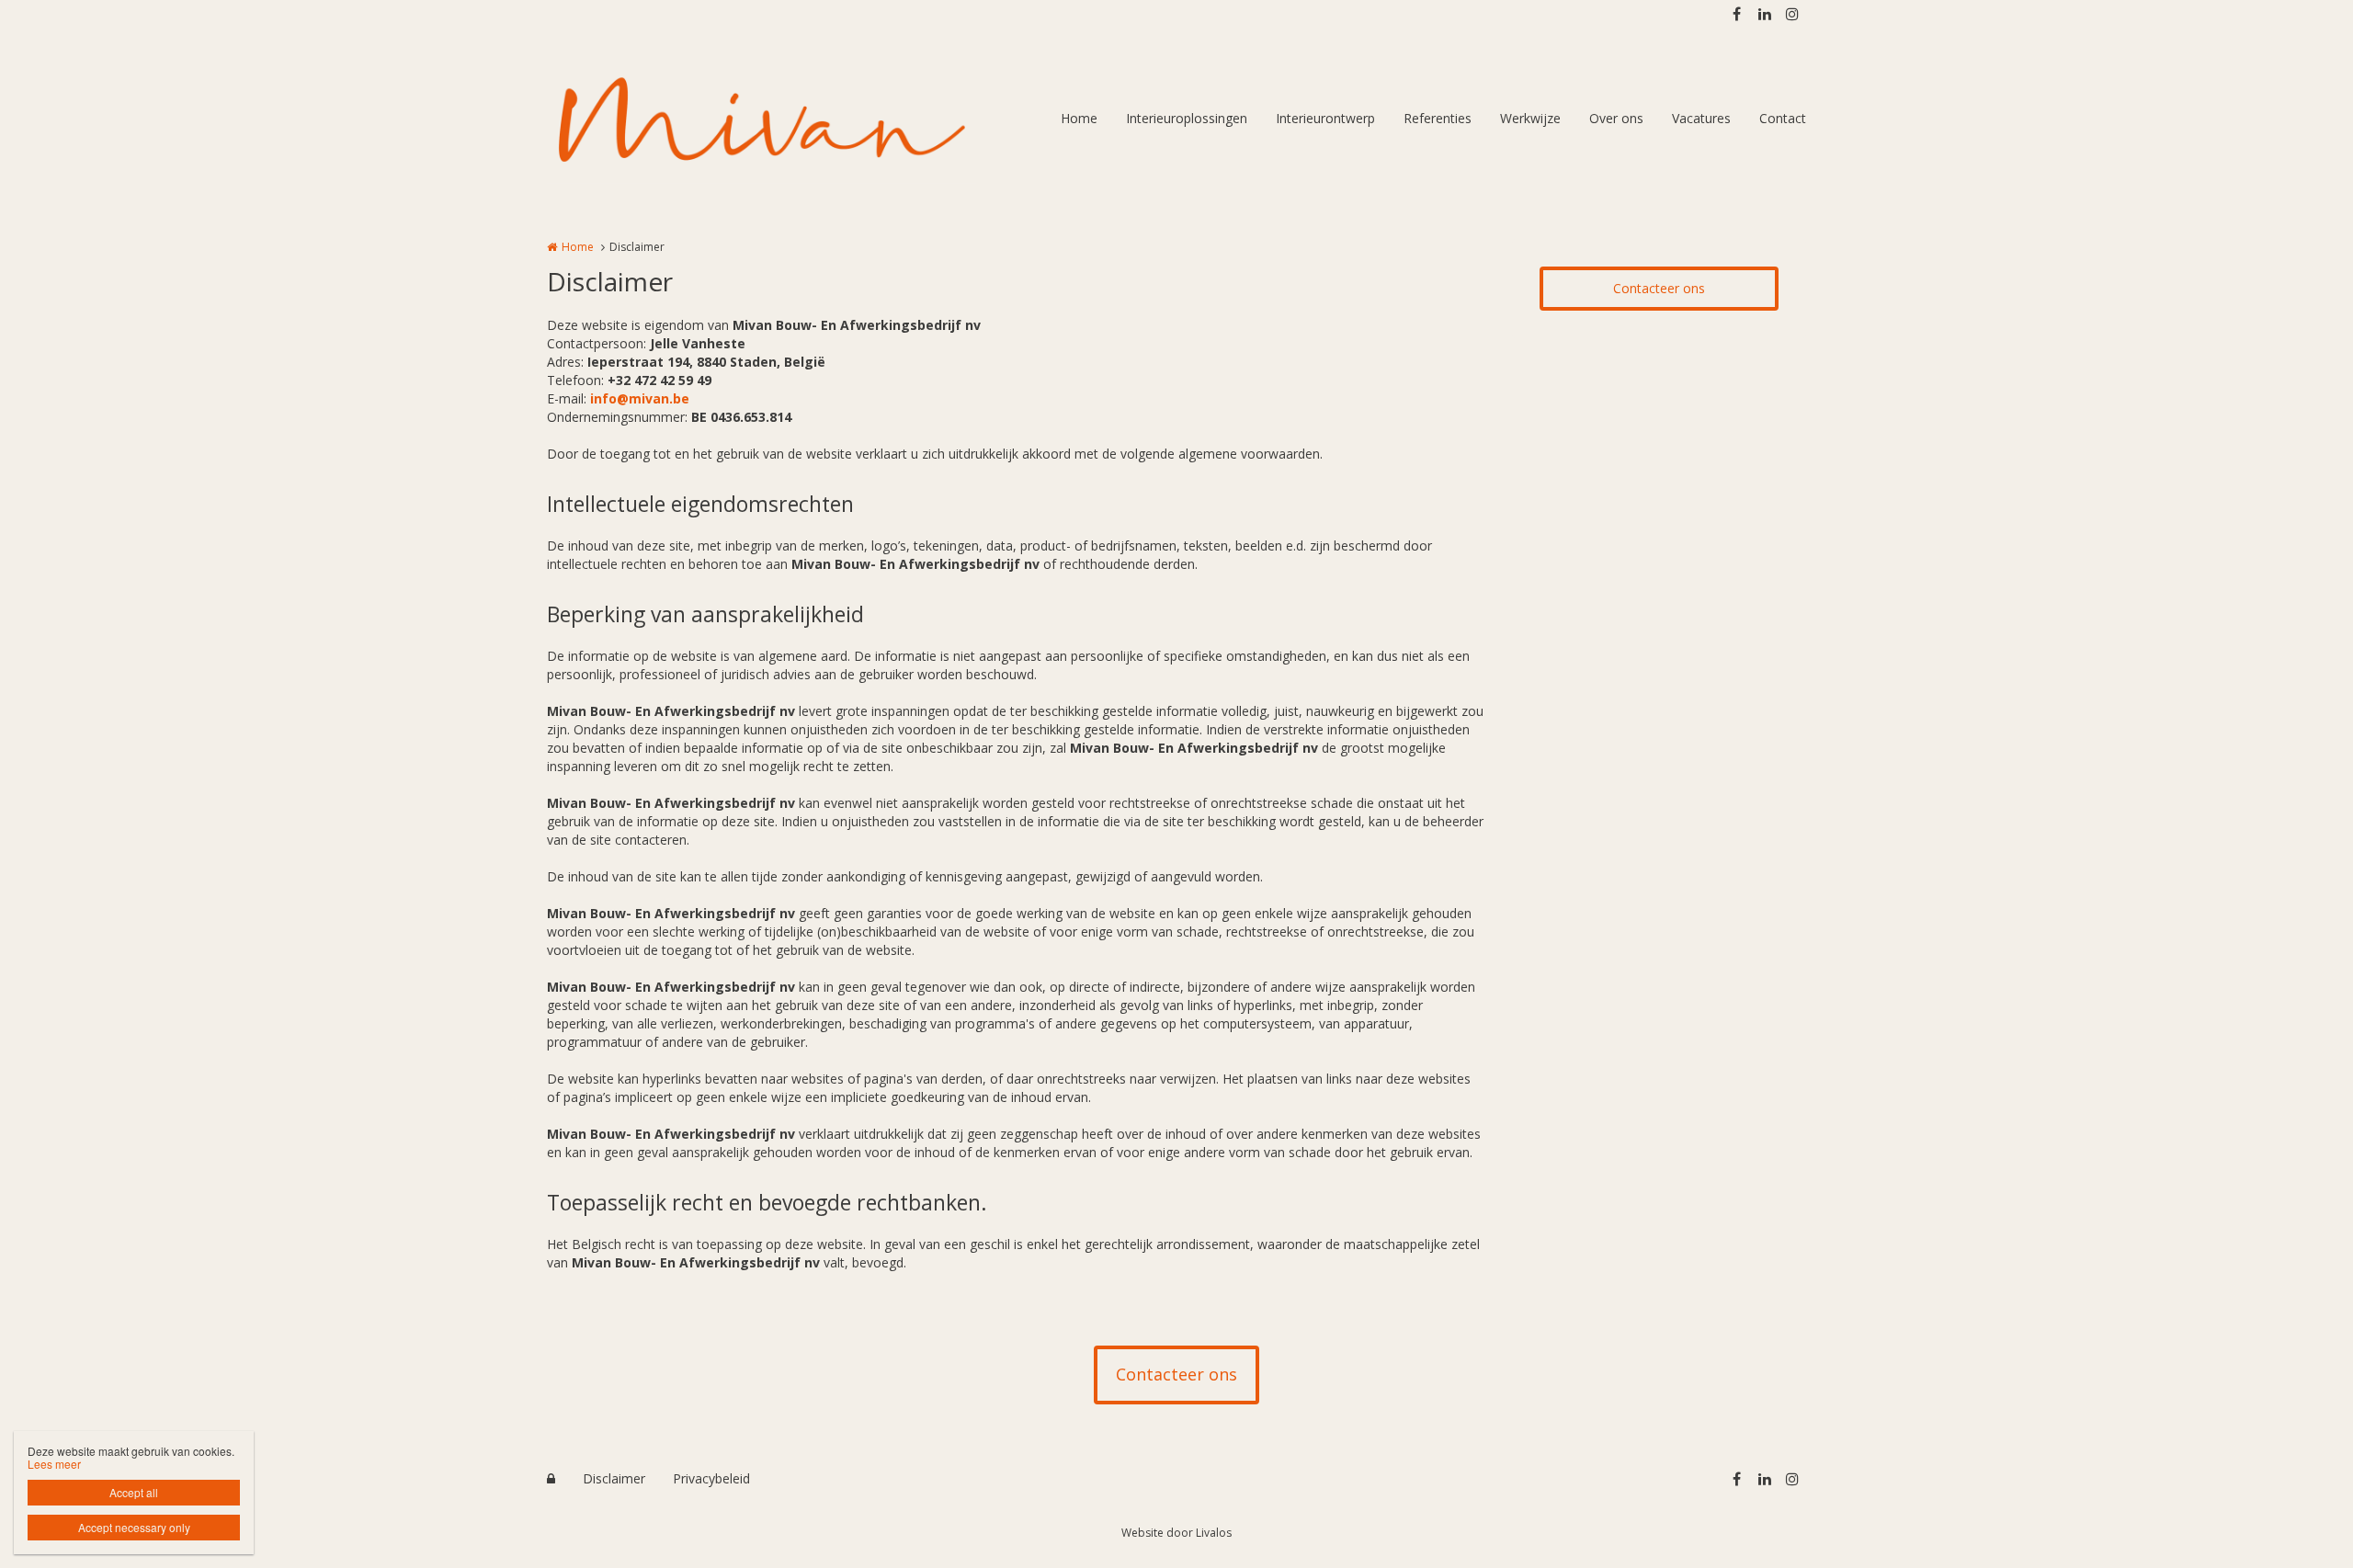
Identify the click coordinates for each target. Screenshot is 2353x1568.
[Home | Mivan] (789, 119)
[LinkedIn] (1764, 14)
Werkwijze (1530, 118)
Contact (1783, 118)
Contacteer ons (1659, 288)
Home (1079, 118)
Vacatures (1701, 118)
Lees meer (54, 1464)
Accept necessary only (134, 1527)
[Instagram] (1791, 14)
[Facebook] (1736, 14)
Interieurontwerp (1325, 118)
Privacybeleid (711, 1478)
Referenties (1438, 118)
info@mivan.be (640, 398)
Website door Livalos (1176, 1533)
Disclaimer (614, 1478)
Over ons (1616, 118)
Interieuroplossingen (1187, 118)
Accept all (134, 1492)
